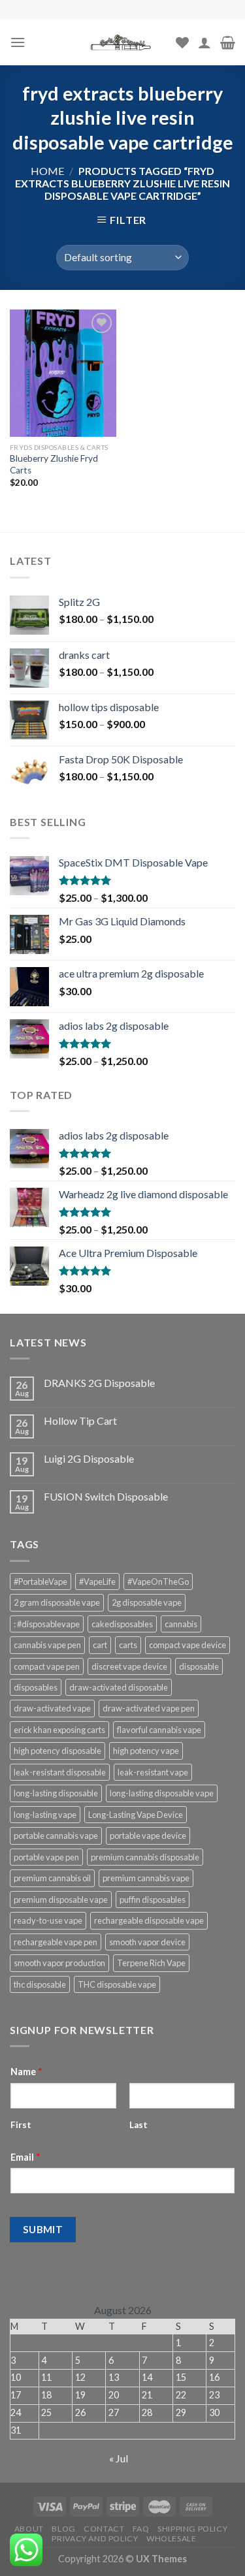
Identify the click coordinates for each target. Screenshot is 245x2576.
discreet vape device (129, 1666)
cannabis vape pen (47, 1645)
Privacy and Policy (95, 2538)
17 (16, 2395)
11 (46, 2377)
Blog (63, 2529)
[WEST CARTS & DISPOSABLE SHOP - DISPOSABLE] (123, 42)
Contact (104, 2529)
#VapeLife (97, 1582)
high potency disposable (57, 1751)
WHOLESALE (171, 2538)
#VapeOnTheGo (158, 1582)
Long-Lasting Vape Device (136, 1815)
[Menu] (18, 42)
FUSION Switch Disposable (106, 1496)
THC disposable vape (117, 1984)
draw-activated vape (52, 1708)
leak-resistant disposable (60, 1772)
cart (100, 1645)
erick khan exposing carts (59, 1730)
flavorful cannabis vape (159, 1730)
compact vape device (188, 1645)
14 (147, 2377)
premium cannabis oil (52, 1878)
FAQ (141, 2529)
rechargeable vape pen (56, 1942)
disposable (199, 1666)
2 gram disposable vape (57, 1602)
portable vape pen (46, 1857)
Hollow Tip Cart (80, 1421)
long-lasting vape (45, 1815)
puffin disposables (153, 1900)
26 (80, 2412)
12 (80, 2377)
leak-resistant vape (153, 1772)
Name (26, 2072)
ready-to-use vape (48, 1920)
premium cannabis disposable (145, 1857)
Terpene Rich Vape (151, 1963)
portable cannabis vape (56, 1836)
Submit (43, 2229)
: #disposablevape (47, 1624)
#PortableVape (41, 1582)
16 (214, 2377)
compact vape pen (47, 1666)
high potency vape (146, 1751)
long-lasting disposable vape (162, 1793)
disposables (36, 1687)
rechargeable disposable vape (149, 1920)
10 (16, 2377)
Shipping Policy (192, 2529)
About (29, 2529)
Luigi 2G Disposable (89, 1458)
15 (181, 2377)
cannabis (181, 1624)
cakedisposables (122, 1624)
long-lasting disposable (56, 1793)
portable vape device (148, 1836)
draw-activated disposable (119, 1687)
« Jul (119, 2458)
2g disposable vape (147, 1602)
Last (139, 2125)
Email (25, 2157)
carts (128, 1645)
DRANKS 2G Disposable (99, 1383)
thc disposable (40, 1984)
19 (80, 2395)
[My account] (204, 42)
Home (47, 171)
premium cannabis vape (146, 1878)
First (21, 2125)
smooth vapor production (59, 1963)
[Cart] (228, 42)
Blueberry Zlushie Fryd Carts (54, 464)
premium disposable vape (61, 1900)
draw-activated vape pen (149, 1708)
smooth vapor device (147, 1942)
